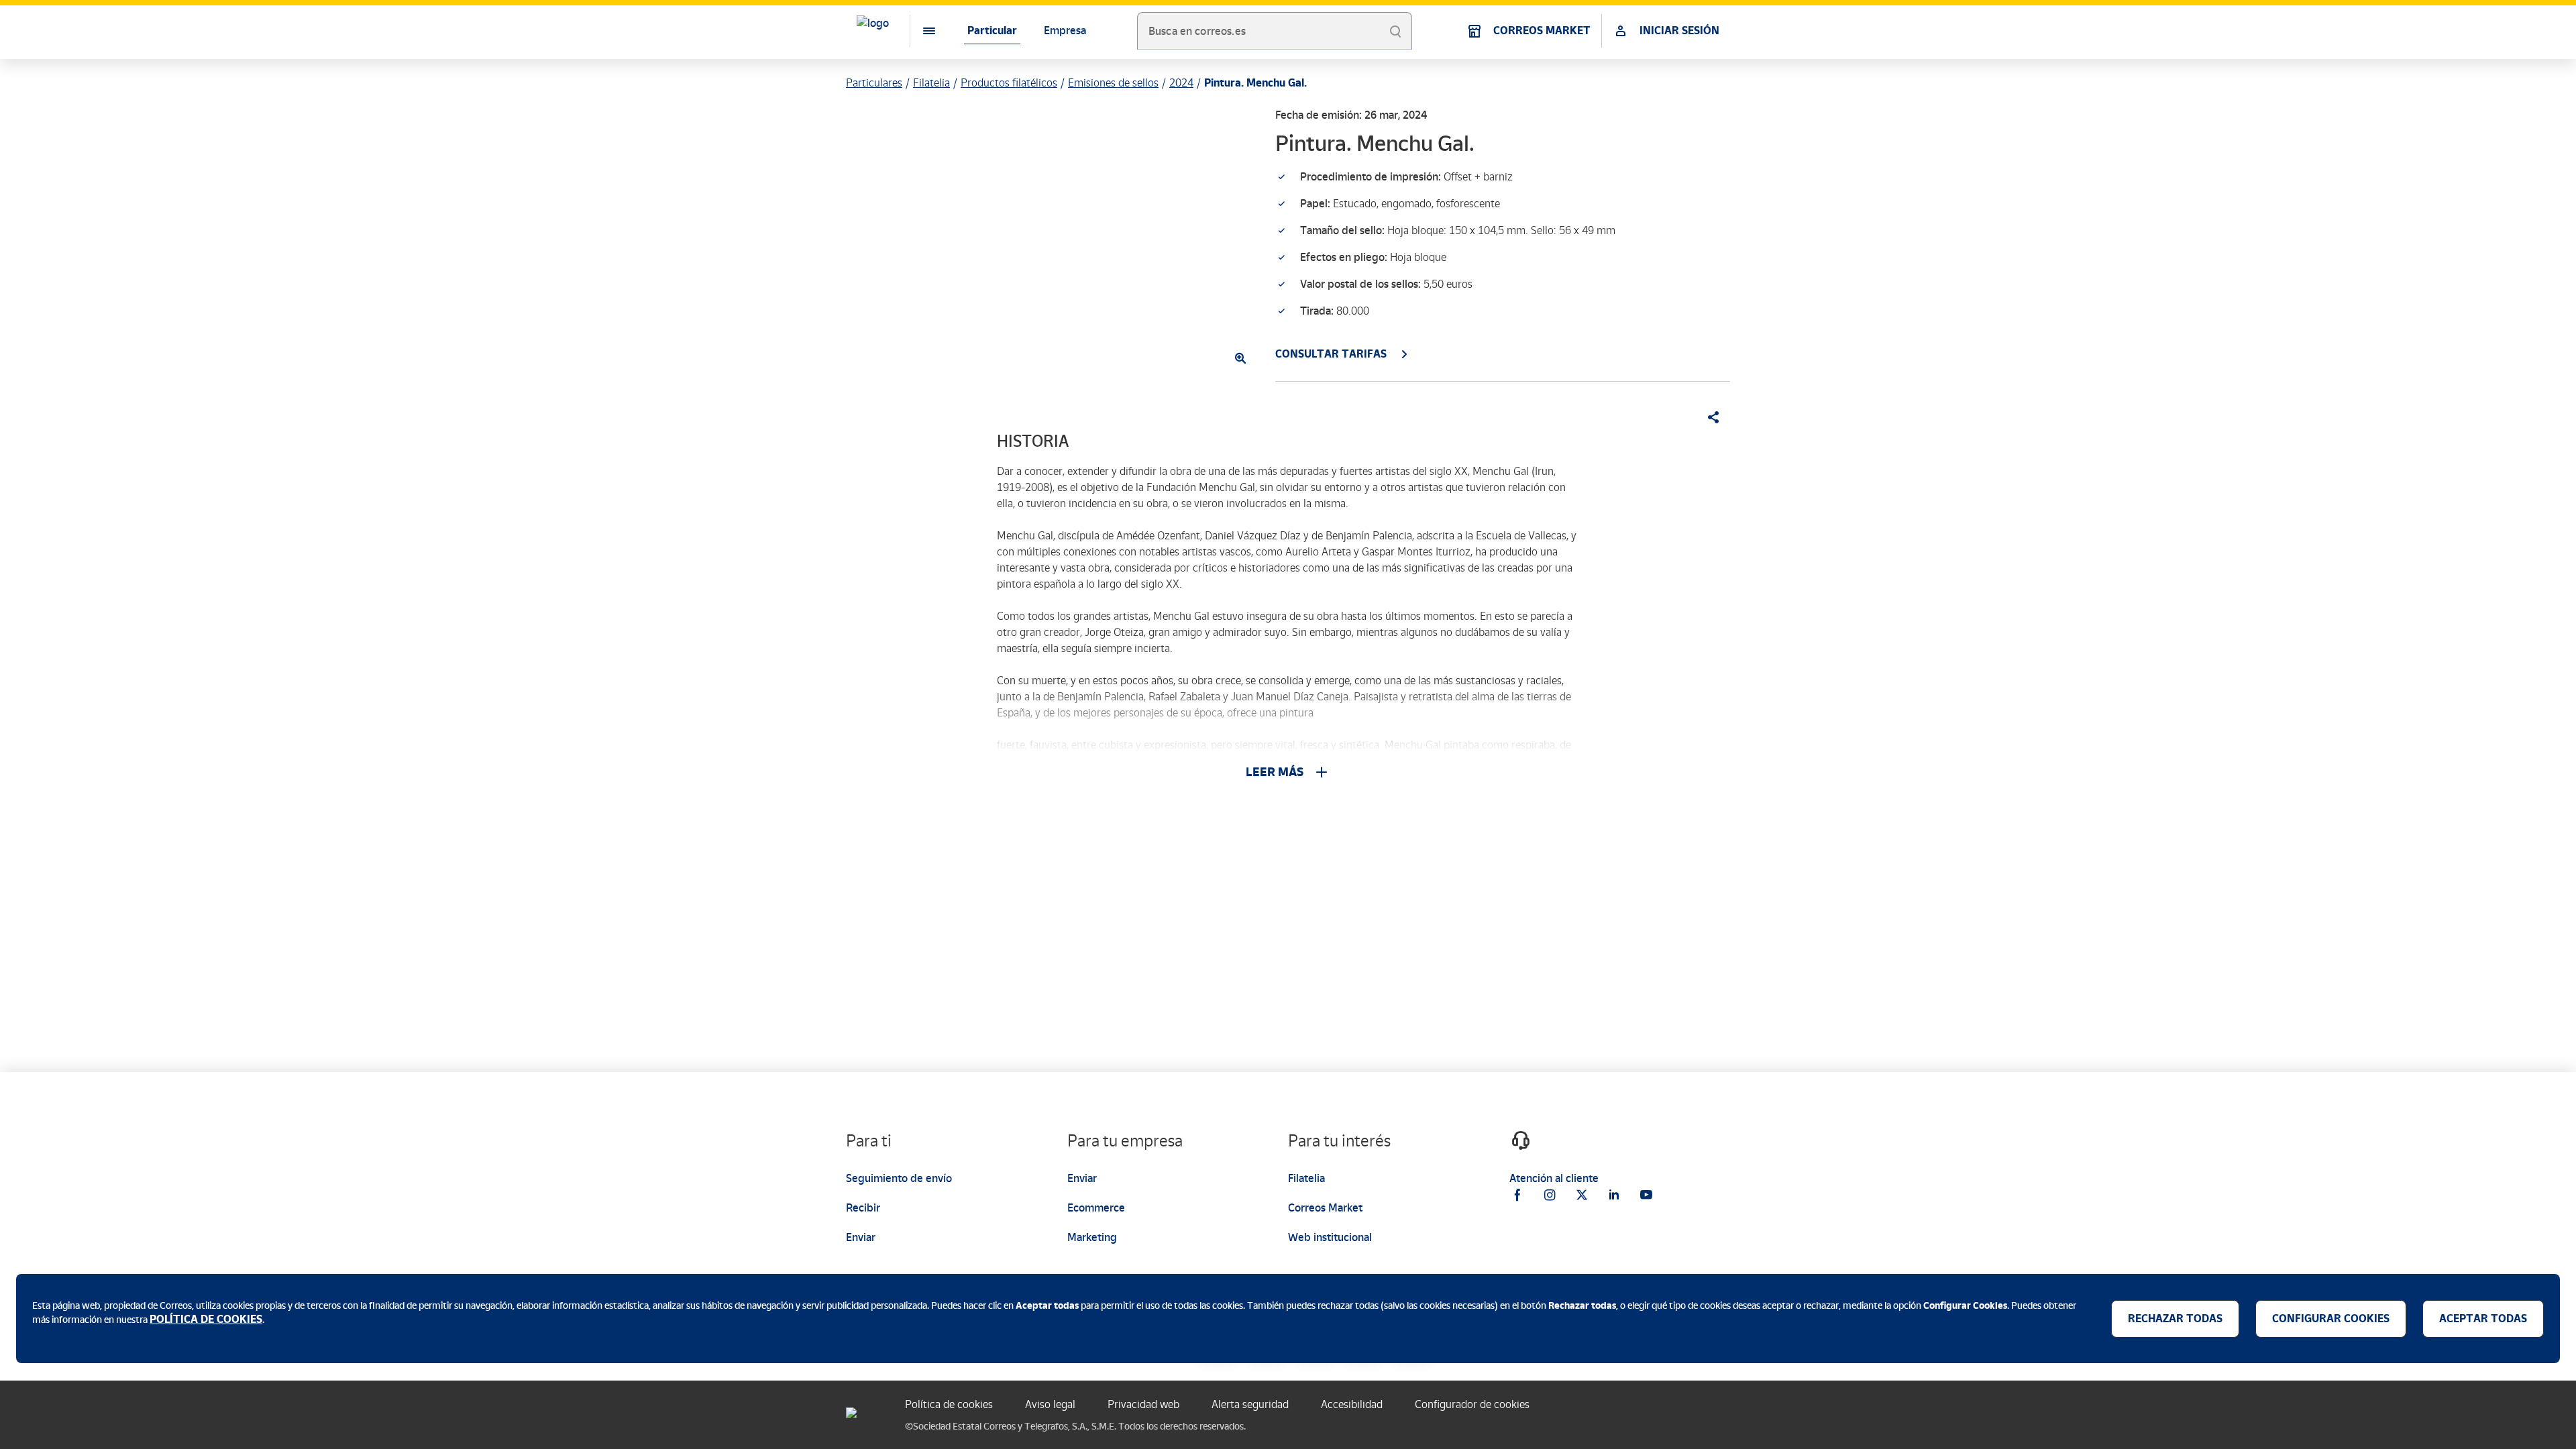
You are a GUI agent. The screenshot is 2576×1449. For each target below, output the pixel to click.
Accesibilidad (1352, 1404)
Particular (992, 31)
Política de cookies (949, 1404)
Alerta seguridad (1250, 1404)
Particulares (874, 83)
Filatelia (931, 83)
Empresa (1065, 31)
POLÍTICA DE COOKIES (206, 1319)
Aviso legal (1050, 1404)
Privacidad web (1143, 1404)
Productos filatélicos (1009, 83)
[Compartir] (1709, 417)
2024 (1181, 83)
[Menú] (918, 31)
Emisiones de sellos (1113, 83)
